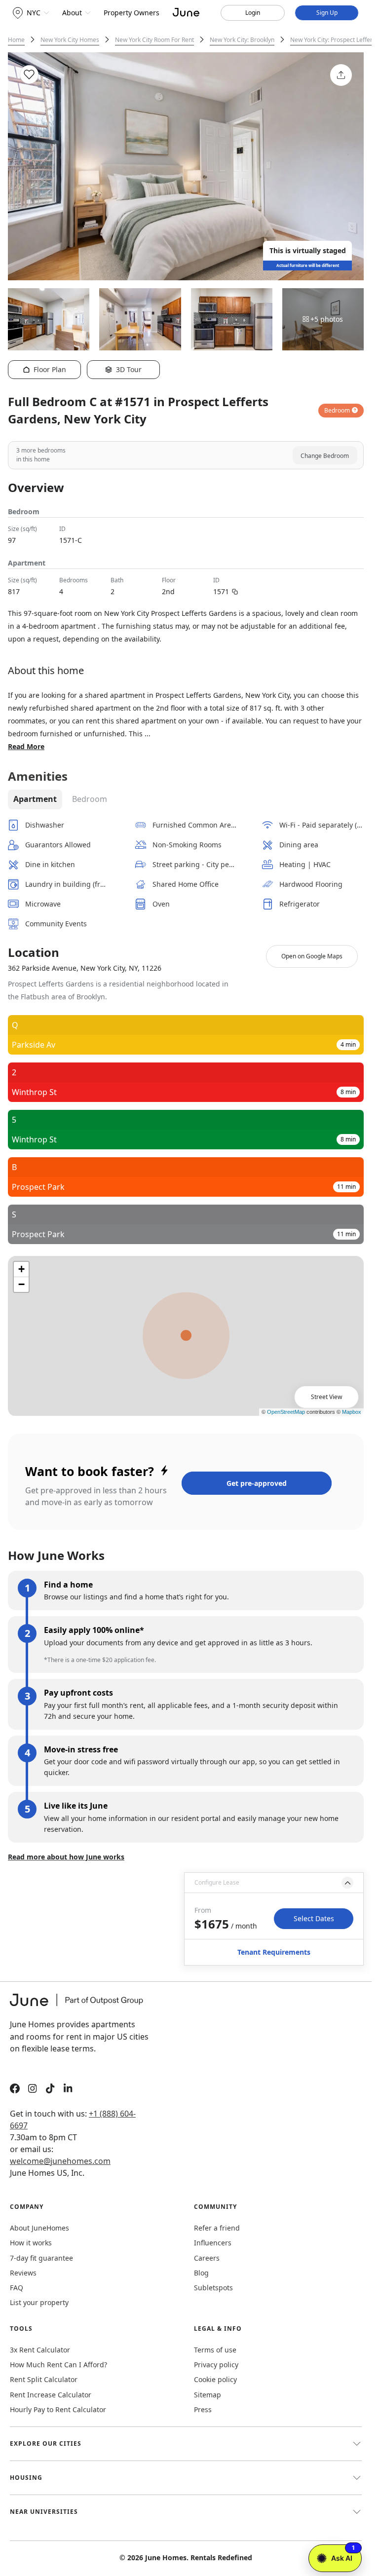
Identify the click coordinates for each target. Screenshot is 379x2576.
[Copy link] (235, 591)
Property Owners (132, 13)
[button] (274, 1883)
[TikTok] (50, 2090)
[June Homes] (81, 2006)
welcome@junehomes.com (60, 2161)
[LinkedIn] (68, 2090)
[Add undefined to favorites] (29, 75)
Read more (26, 746)
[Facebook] (15, 2090)
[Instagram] (33, 2090)
